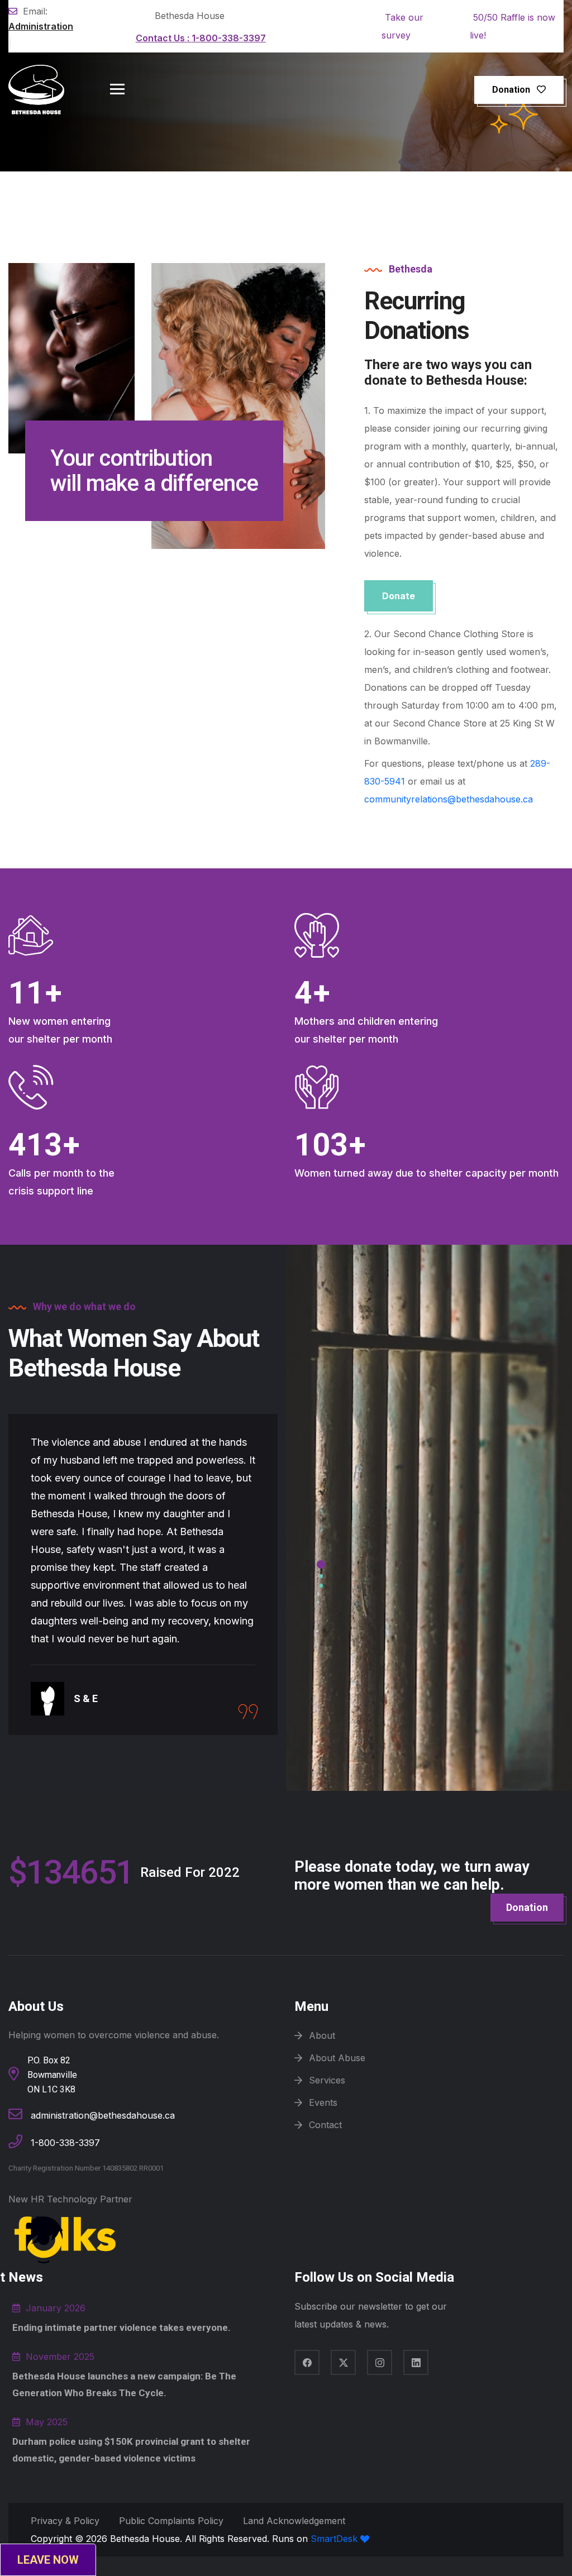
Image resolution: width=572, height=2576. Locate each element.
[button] (321, 1562)
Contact (325, 2125)
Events (323, 2102)
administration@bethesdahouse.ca (103, 2115)
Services (327, 2080)
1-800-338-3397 (201, 38)
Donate (399, 596)
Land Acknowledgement (294, 2521)
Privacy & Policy (65, 2521)
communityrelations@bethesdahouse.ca (449, 799)
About (322, 2035)
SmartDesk (335, 2539)
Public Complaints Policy (171, 2521)
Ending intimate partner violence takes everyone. (121, 2328)
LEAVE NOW (48, 2560)
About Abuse (337, 2058)
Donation (511, 90)
